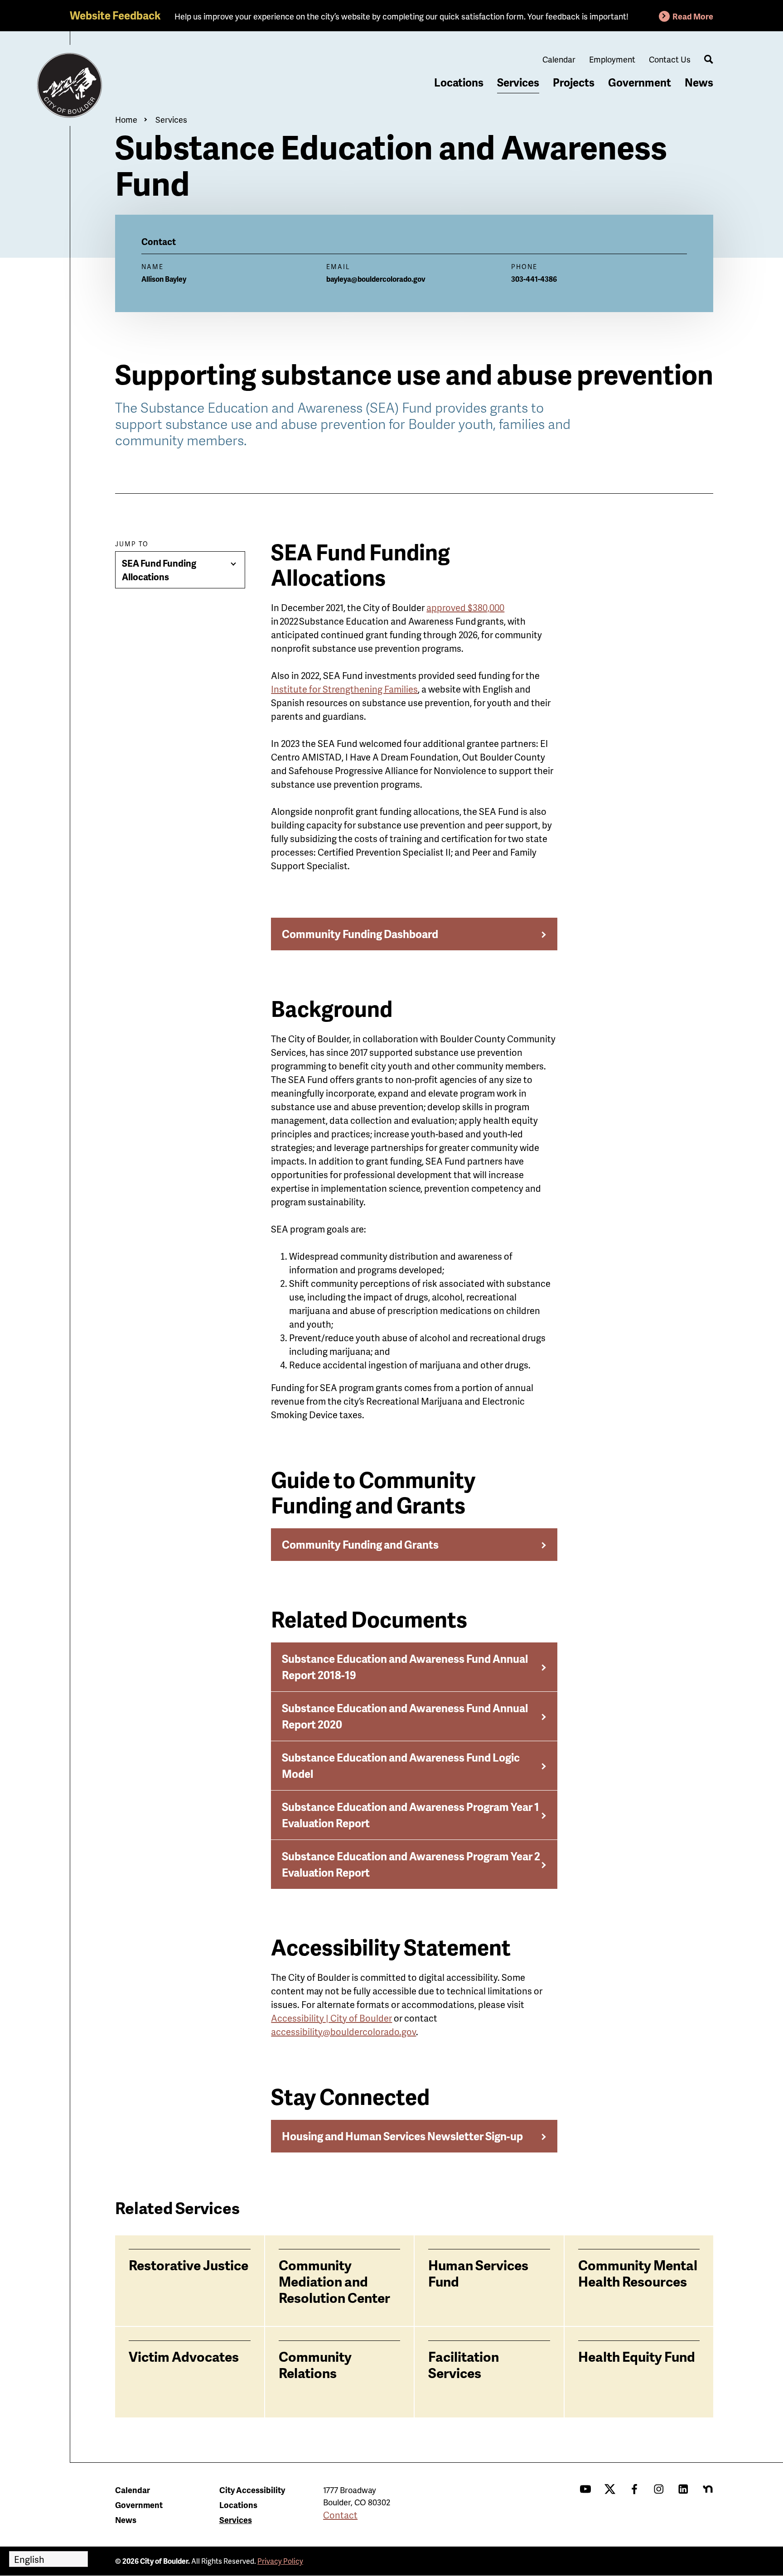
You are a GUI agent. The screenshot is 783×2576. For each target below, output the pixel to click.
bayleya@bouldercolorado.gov (376, 279)
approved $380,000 (465, 607)
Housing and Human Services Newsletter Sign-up (402, 2136)
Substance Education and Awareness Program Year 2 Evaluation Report (411, 1864)
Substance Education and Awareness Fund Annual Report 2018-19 (405, 1667)
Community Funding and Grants (360, 1544)
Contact (340, 2515)
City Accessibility (252, 2490)
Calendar (559, 59)
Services (518, 82)
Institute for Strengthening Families (344, 689)
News (699, 82)
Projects (574, 82)
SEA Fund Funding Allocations (159, 570)
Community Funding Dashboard (360, 934)
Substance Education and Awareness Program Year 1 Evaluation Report (411, 1815)
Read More (693, 16)
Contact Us (670, 59)
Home (126, 119)
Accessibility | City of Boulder (331, 2018)
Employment (612, 59)
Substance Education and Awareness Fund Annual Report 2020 (405, 1716)
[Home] (70, 86)
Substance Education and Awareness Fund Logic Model (401, 1765)
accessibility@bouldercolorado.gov (343, 2032)
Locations (459, 82)
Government (640, 82)
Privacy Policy (280, 2561)
